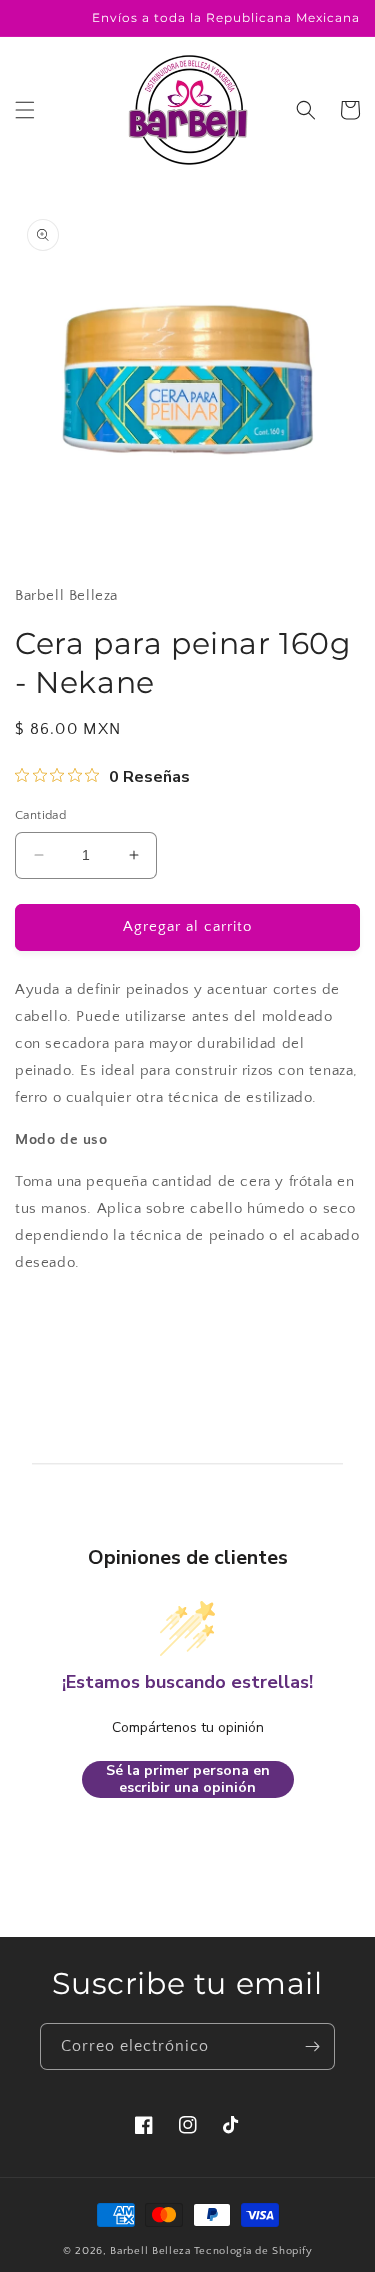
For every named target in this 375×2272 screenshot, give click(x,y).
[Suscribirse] (312, 2046)
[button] (25, 110)
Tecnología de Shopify (253, 2251)
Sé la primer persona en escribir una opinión (188, 1779)
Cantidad (40, 815)
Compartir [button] (71, 1322)
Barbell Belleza (150, 2251)
